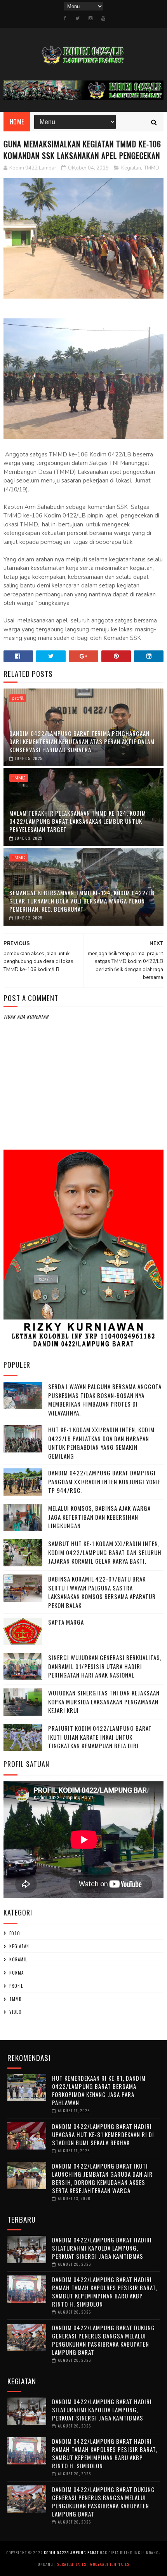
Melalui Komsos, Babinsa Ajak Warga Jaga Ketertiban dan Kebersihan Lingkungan (99, 1517)
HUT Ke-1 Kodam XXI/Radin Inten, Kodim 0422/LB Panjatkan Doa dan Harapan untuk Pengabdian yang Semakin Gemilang (101, 1443)
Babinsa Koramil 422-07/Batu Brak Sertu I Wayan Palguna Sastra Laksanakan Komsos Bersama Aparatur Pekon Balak (102, 1592)
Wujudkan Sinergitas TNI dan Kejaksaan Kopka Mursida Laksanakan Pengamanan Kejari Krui (104, 1701)
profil (18, 698)
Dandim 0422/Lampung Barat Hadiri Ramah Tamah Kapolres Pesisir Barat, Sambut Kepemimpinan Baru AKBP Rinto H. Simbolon (105, 2292)
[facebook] (65, 18)
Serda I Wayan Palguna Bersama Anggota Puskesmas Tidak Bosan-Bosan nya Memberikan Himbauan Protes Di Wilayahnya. (105, 1400)
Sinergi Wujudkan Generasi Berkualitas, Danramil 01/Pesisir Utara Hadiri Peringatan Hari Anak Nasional (105, 1666)
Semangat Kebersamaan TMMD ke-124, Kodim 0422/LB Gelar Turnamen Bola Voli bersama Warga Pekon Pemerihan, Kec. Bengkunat (82, 901)
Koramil (18, 1959)
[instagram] (90, 18)
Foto (15, 1933)
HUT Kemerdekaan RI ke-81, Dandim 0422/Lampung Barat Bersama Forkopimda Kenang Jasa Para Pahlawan (99, 2090)
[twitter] (77, 18)
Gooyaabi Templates (110, 2564)
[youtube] (103, 18)
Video (16, 2012)
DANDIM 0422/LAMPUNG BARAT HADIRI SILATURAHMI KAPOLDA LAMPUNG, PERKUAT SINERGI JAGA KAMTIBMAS (102, 2248)
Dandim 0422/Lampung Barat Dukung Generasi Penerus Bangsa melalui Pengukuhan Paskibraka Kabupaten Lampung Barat (104, 2340)
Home (17, 122)
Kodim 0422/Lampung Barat (71, 2552)
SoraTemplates (72, 2564)
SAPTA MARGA (66, 1622)
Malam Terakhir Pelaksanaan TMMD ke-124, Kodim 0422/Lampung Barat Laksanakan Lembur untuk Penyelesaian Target (78, 821)
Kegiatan (131, 168)
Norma (17, 1973)
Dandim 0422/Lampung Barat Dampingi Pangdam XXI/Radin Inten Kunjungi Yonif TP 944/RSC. (104, 1481)
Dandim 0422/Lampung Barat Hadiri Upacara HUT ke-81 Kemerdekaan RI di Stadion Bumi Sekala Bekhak (103, 2134)
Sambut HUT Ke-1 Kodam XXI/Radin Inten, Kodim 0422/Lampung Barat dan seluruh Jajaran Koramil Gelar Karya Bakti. (105, 1552)
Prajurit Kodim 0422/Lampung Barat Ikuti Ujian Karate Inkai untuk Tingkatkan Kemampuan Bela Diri (100, 1737)
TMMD (152, 168)
